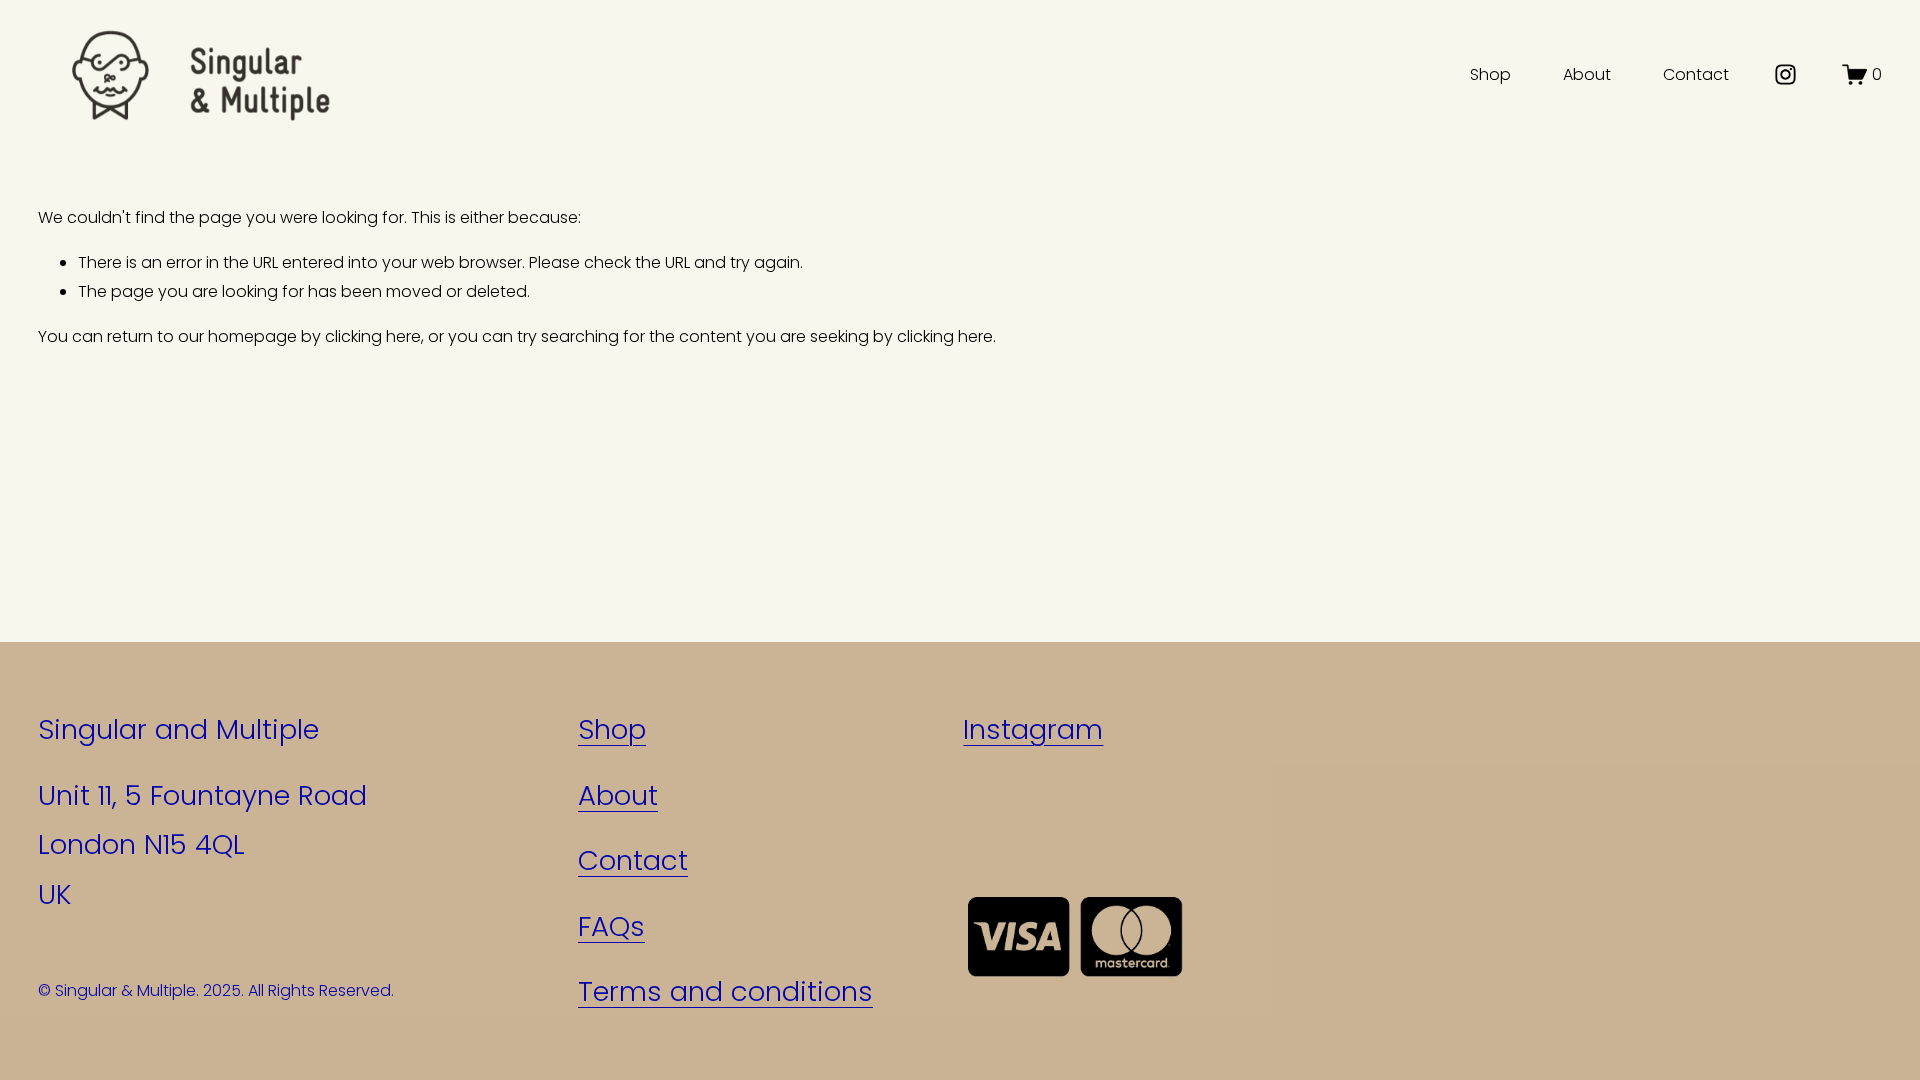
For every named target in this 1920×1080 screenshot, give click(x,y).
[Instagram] (1785, 74)
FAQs (611, 926)
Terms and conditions (725, 991)
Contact (1696, 74)
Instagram (1033, 729)
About (1587, 74)
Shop (1490, 74)
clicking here (373, 336)
